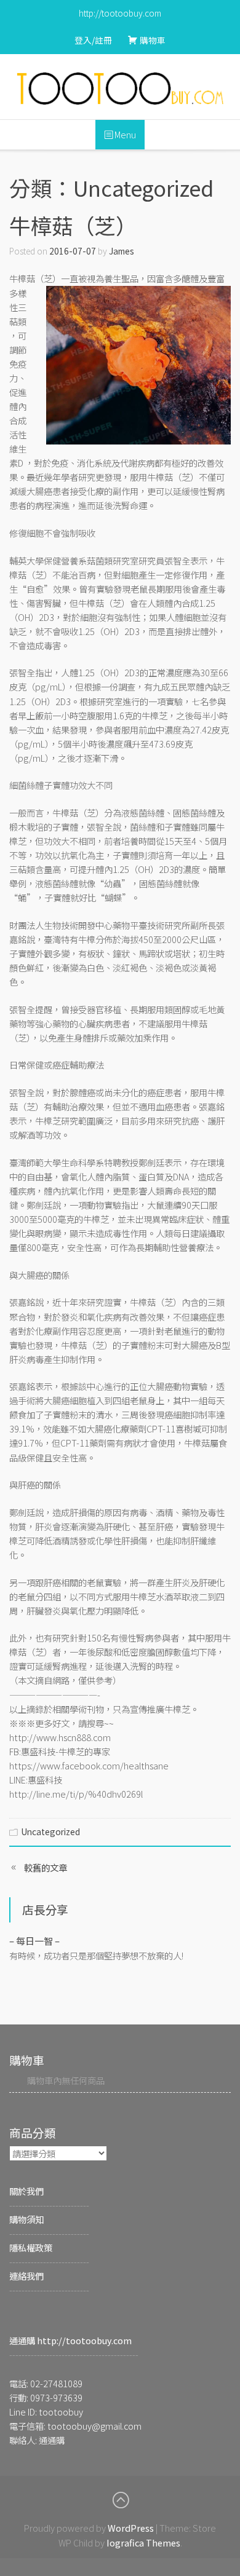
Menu (124, 134)
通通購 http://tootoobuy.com (70, 2340)
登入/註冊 (93, 40)
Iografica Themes (143, 2542)
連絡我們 (26, 2276)
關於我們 (26, 2191)
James (122, 251)
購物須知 (26, 2219)
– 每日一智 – (34, 1941)
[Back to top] (120, 2500)
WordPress (131, 2528)
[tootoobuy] (120, 88)
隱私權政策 (31, 2247)
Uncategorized (50, 1831)
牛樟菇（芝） (73, 225)
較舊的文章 (46, 1867)
